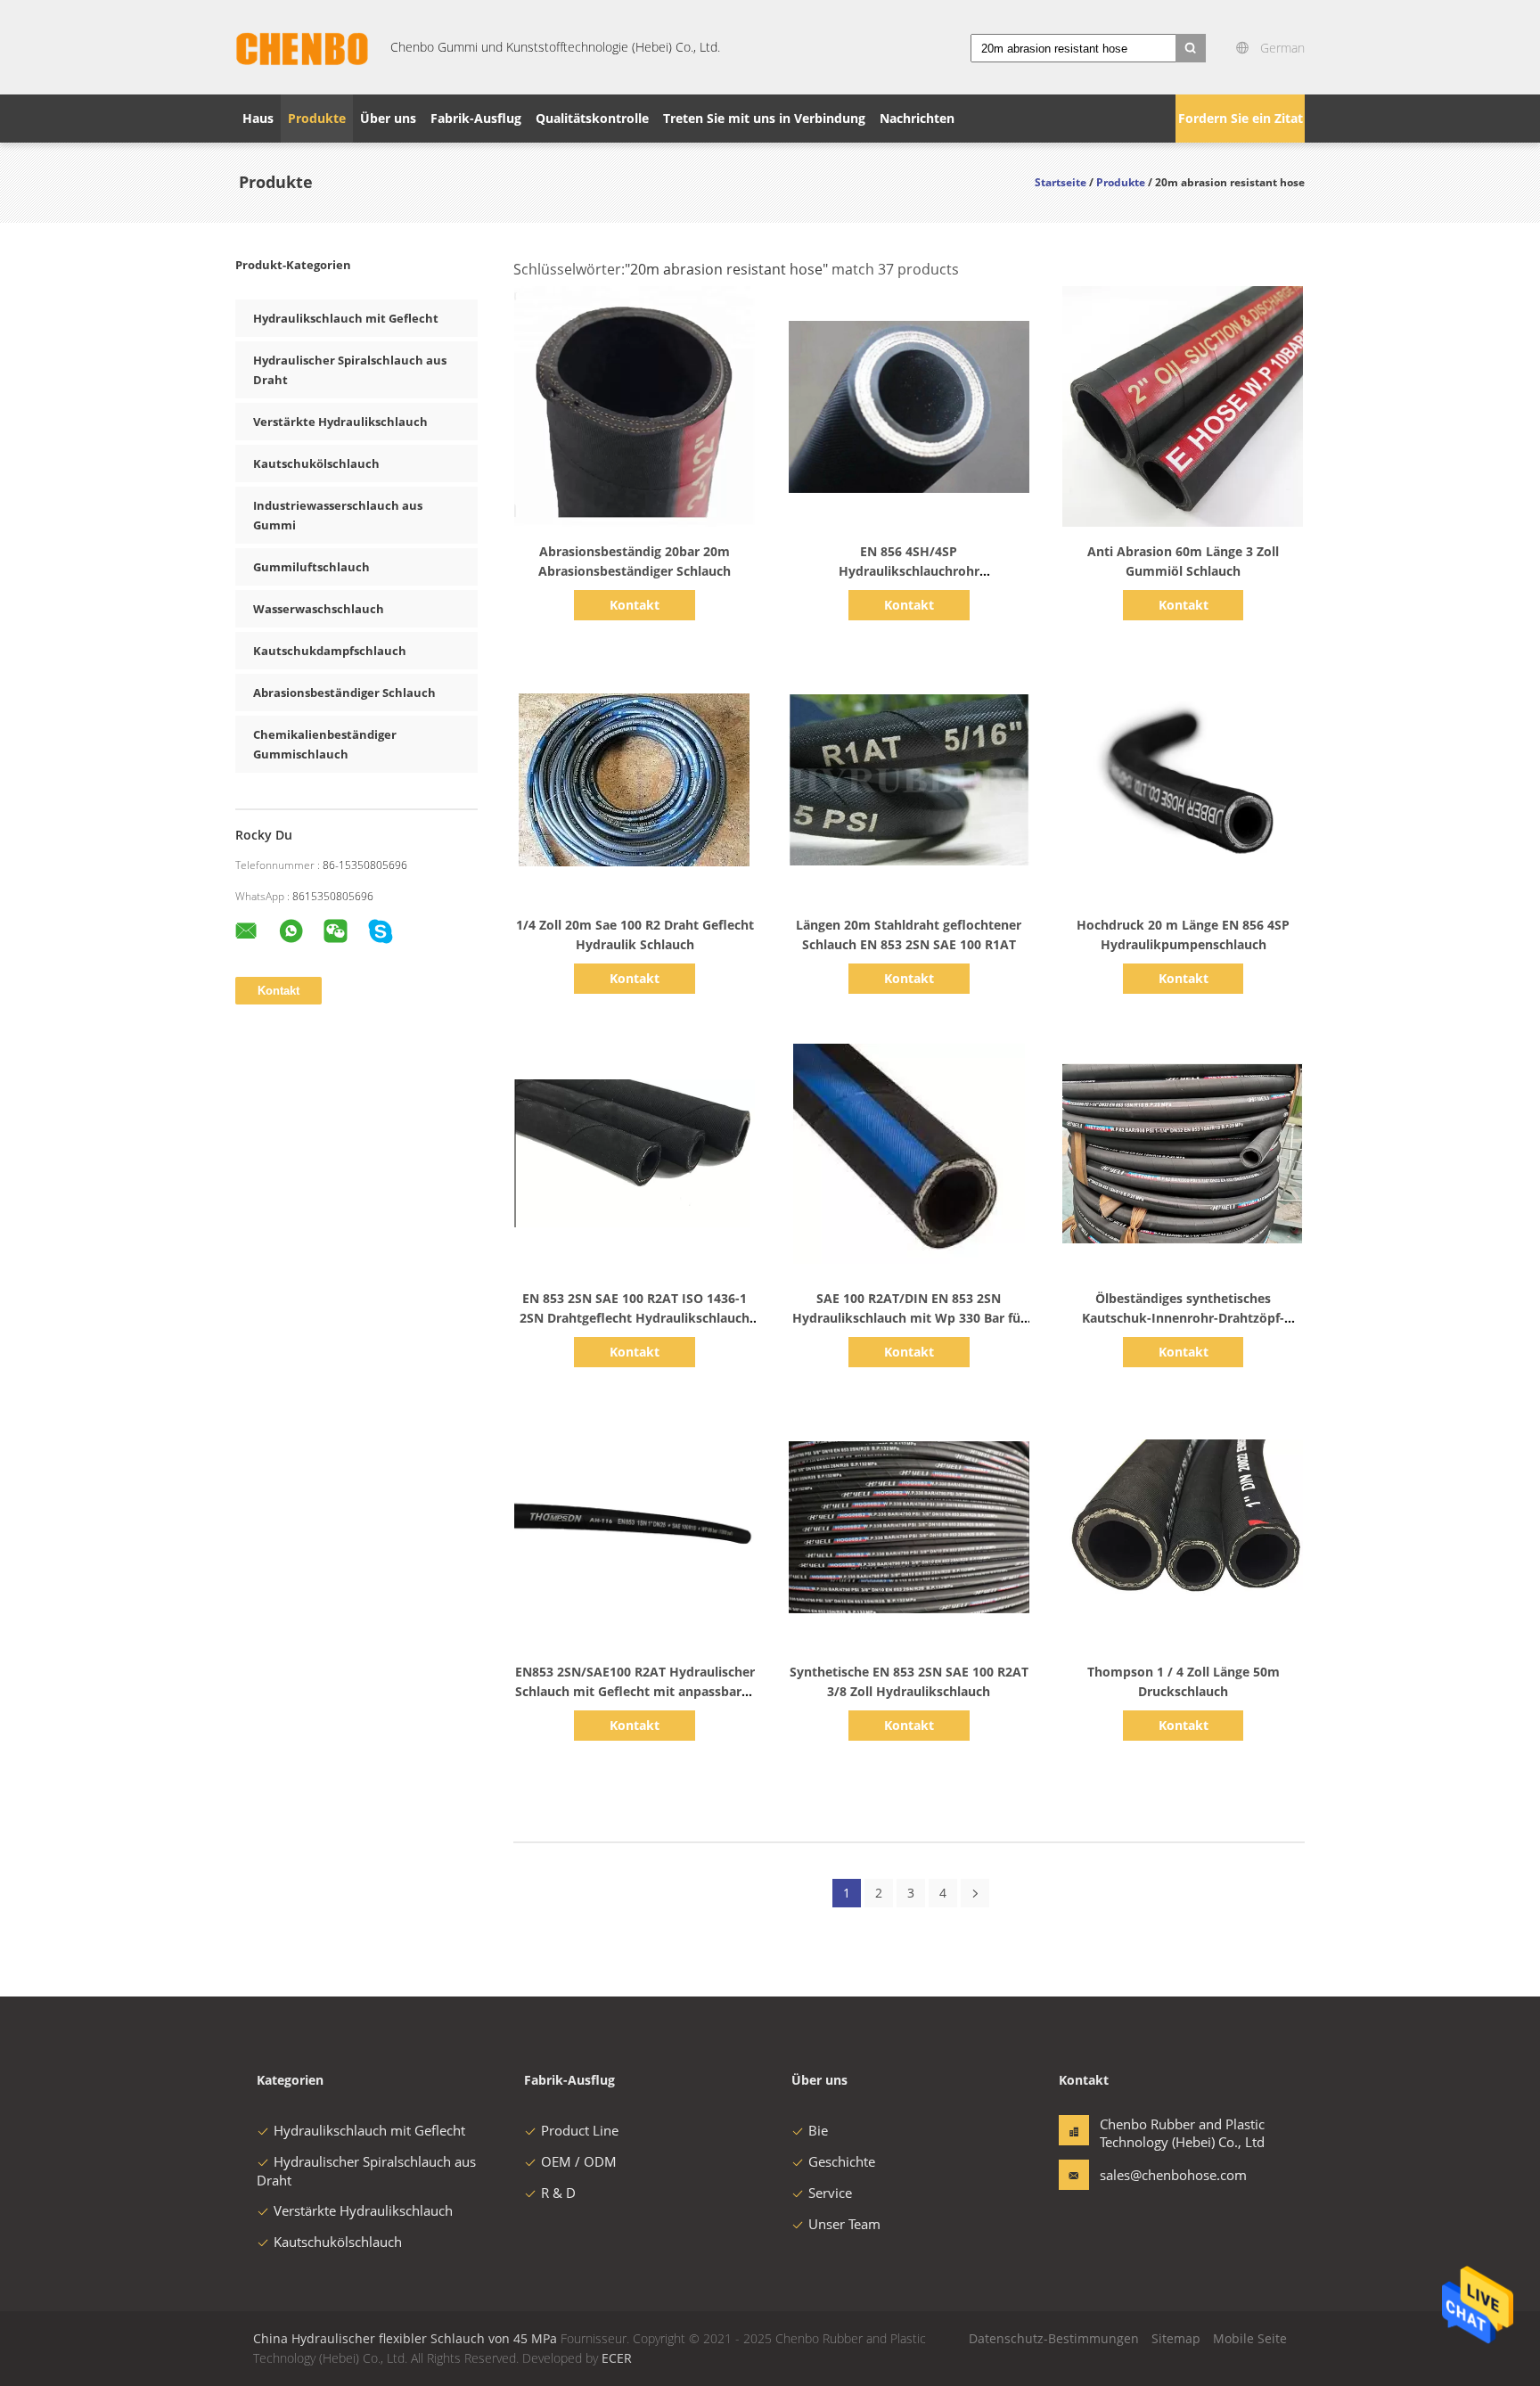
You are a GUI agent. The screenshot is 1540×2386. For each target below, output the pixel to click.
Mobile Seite (1250, 2338)
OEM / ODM (579, 2161)
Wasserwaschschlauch (319, 609)
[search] (1191, 48)
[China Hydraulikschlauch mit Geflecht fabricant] (302, 47)
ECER (617, 2358)
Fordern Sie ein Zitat (1241, 118)
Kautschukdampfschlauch (330, 651)
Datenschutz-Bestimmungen (1054, 2338)
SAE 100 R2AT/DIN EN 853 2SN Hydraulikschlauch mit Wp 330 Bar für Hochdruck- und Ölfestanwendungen (909, 1318)
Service (830, 2193)
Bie (818, 2130)
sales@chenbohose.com (1156, 2175)
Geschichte (842, 2161)
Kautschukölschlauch (316, 463)
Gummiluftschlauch (311, 567)
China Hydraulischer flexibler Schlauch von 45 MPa (405, 2338)
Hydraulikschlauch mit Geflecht (346, 318)
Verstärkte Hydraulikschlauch (340, 422)
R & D (558, 2193)
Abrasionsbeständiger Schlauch (344, 693)
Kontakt (635, 605)
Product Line (580, 2130)
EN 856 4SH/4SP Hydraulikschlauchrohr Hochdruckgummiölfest (909, 571)
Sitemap (1176, 2338)
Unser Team (844, 2224)
